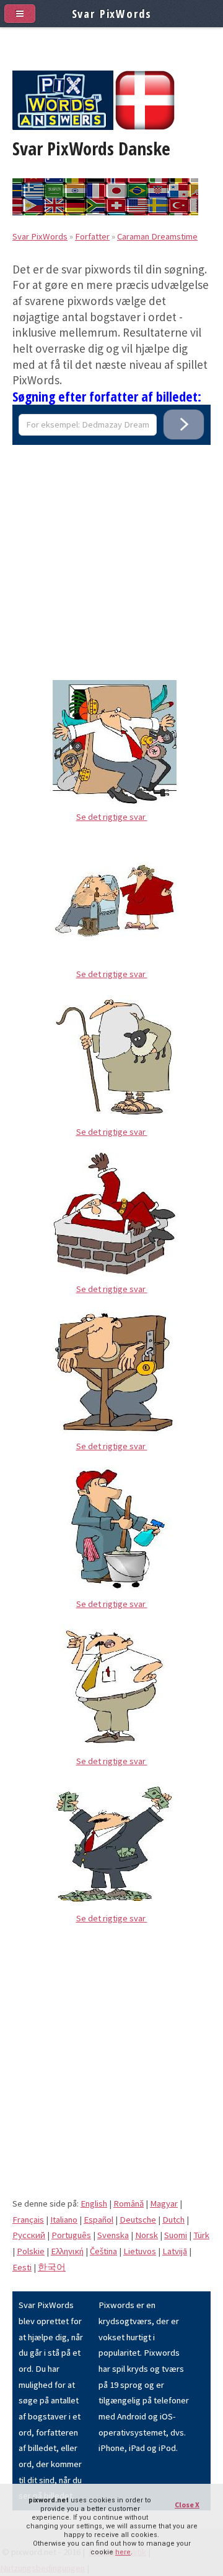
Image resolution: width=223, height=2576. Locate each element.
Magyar (164, 2203)
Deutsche (138, 2220)
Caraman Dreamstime (157, 236)
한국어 (52, 2267)
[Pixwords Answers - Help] (63, 127)
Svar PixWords (40, 236)
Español (98, 2220)
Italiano (64, 2220)
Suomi (176, 2235)
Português (71, 2235)
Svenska (113, 2235)
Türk (201, 2235)
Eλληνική (67, 2251)
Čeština (103, 2251)
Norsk (146, 2235)
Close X (187, 2505)
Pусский (29, 2235)
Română (129, 2203)
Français (28, 2220)
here (123, 2552)
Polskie (31, 2251)
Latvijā (175, 2251)
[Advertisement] (111, 556)
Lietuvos (140, 2251)
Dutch (173, 2220)
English (94, 2203)
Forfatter (92, 236)
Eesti (22, 2267)
